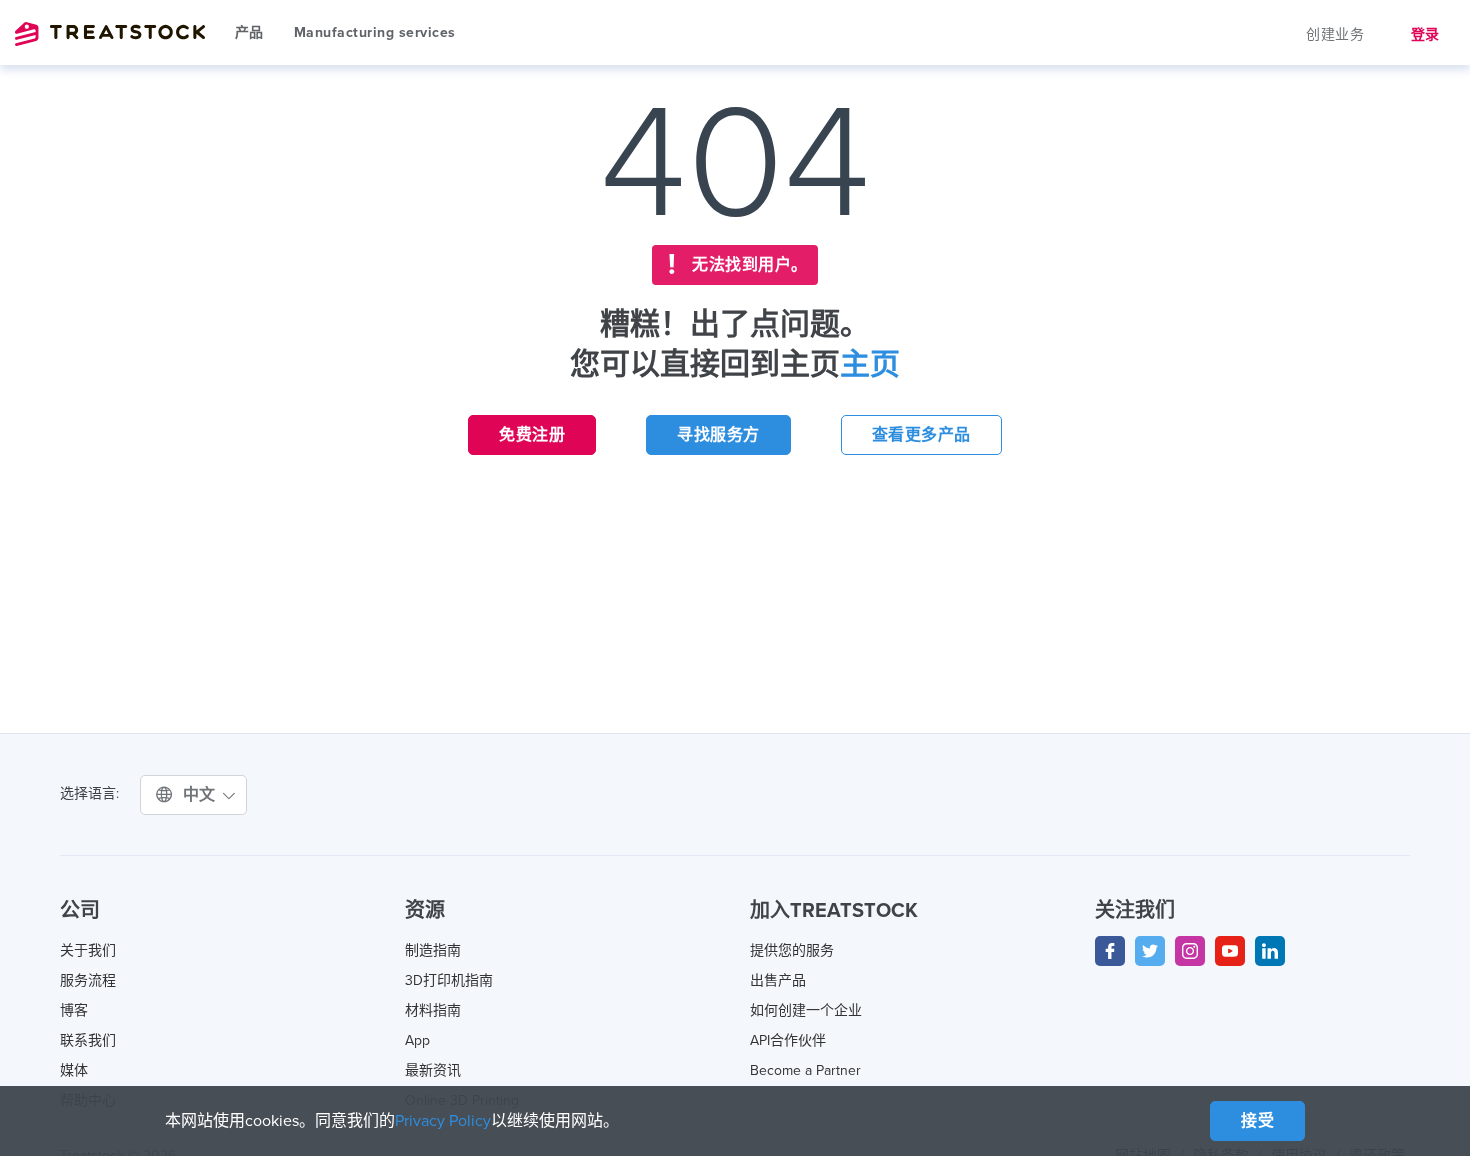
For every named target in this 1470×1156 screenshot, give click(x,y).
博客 (74, 1010)
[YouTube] (1230, 951)
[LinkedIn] (1270, 951)
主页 (870, 364)
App (417, 1040)
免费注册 (532, 435)
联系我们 (88, 1040)
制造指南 (433, 950)
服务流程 (88, 980)
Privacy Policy (443, 1121)
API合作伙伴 (788, 1040)
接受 (1257, 1121)
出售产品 (778, 980)
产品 (249, 32)
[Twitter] (1150, 951)
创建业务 (1335, 34)
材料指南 (433, 1010)
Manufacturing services (375, 32)
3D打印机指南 (449, 980)
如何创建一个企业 (806, 1010)
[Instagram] (1190, 951)
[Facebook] (1110, 951)
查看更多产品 (921, 435)
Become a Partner (805, 1070)
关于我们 (88, 950)
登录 (1425, 34)
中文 (202, 795)
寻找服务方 (718, 435)
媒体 (74, 1070)
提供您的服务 (792, 950)
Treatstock (110, 34)
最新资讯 (433, 1070)
